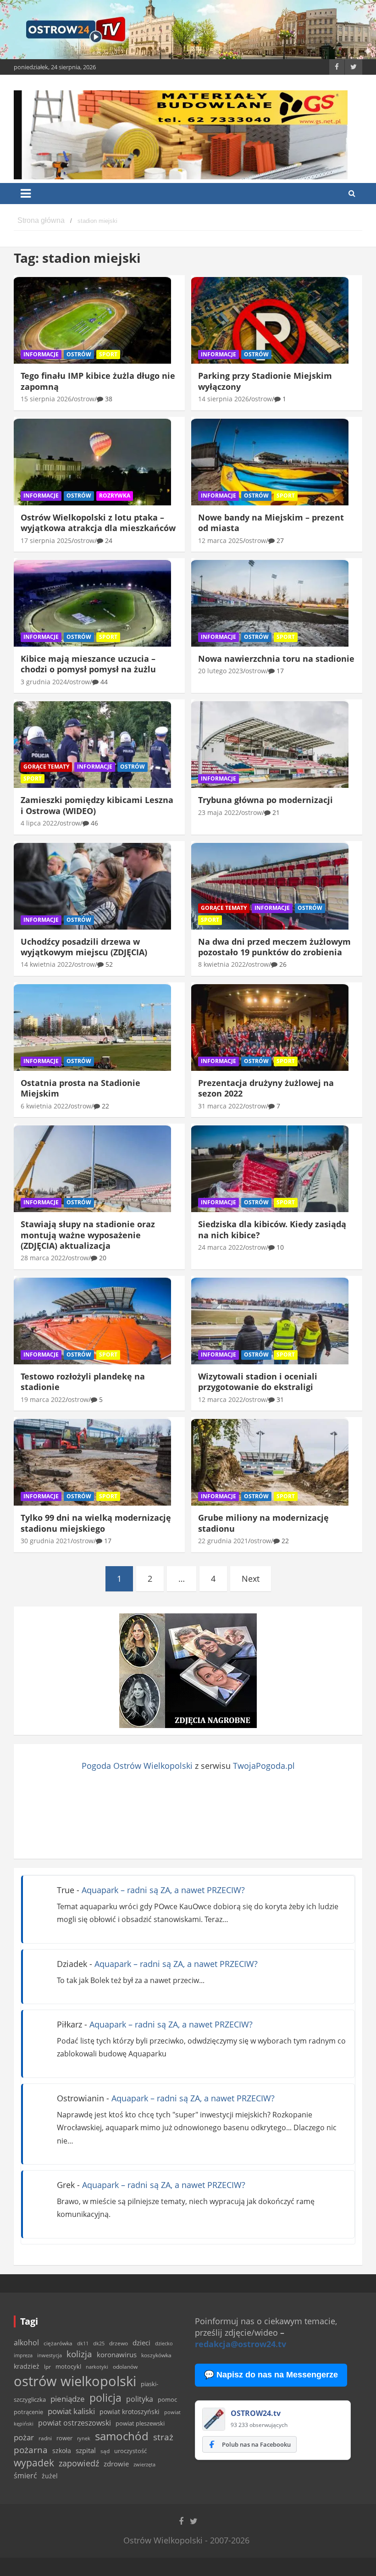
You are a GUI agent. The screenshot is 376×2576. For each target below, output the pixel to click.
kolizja (79, 2354)
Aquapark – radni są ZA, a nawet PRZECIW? (163, 1890)
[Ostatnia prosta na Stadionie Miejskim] (92, 1027)
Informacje (41, 354)
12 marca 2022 (221, 1399)
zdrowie (116, 2464)
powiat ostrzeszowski (75, 2423)
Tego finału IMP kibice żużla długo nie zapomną (98, 381)
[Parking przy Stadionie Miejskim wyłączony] (270, 321)
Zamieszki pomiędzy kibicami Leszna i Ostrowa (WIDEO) (97, 805)
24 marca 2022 (221, 1247)
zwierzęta (144, 2464)
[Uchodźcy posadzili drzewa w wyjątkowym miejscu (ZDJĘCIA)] (92, 886)
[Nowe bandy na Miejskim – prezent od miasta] (270, 462)
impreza (23, 2355)
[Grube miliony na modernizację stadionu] (270, 1463)
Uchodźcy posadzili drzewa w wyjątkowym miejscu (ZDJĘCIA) (84, 947)
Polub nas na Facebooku (256, 2444)
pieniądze (68, 2399)
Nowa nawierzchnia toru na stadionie (276, 659)
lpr (47, 2367)
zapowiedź (79, 2463)
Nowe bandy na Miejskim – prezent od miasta (271, 523)
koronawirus (117, 2354)
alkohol (26, 2343)
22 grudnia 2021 (223, 1541)
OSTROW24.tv (256, 2413)
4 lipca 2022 (39, 823)
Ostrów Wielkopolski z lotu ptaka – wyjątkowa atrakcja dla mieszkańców (98, 523)
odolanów (125, 2367)
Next (251, 1579)
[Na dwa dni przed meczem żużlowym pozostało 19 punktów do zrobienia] (270, 886)
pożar (24, 2437)
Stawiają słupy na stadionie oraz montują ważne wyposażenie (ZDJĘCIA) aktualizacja (88, 1235)
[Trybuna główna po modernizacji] (270, 745)
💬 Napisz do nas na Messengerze (271, 2375)
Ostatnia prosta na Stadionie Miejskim (80, 1088)
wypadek (34, 2462)
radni (45, 2438)
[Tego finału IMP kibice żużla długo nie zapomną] (92, 321)
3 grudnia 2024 (44, 682)
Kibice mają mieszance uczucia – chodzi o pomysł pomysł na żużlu (88, 664)
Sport (108, 354)
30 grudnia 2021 (46, 1541)
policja (105, 2398)
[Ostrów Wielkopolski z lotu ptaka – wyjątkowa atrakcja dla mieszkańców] (92, 462)
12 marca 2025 (221, 540)
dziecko (164, 2343)
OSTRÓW (79, 354)
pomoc (167, 2399)
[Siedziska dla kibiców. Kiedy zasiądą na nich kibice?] (270, 1169)
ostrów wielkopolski (75, 2381)
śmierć (25, 2476)
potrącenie (28, 2412)
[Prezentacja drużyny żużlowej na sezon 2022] (270, 1027)
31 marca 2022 (221, 1106)
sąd (105, 2451)
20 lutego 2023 (221, 671)
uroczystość (130, 2451)
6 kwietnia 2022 (44, 1106)
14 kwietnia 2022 (46, 964)
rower (64, 2438)
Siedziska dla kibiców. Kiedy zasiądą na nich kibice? (272, 1229)
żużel (50, 2476)
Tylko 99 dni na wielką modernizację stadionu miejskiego (96, 1523)
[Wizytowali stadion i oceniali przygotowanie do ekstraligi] (270, 1321)
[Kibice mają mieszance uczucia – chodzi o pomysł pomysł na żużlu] (92, 604)
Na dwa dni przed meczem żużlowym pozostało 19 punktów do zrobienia (274, 947)
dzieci (141, 2343)
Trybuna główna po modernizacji (265, 800)
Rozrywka (115, 496)
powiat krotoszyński (130, 2412)
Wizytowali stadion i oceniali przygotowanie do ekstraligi (258, 1382)
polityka (140, 2399)
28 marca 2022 (43, 1258)
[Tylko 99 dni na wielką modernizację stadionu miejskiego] (92, 1463)
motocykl (68, 2366)
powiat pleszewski (140, 2423)
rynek (84, 2438)
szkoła (62, 2451)
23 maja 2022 (218, 812)
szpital (86, 2451)
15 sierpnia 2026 (46, 399)
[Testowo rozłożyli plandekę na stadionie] (92, 1321)
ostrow (84, 399)
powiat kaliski (71, 2411)
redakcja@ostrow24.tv (241, 2344)
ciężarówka (58, 2343)
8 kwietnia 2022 (222, 964)
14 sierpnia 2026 (224, 399)
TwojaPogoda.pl (264, 1766)
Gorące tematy (46, 767)
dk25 (99, 2343)
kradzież (27, 2366)
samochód (122, 2436)
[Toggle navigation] (26, 194)
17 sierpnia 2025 (46, 540)
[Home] (41, 221)
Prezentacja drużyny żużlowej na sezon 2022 (266, 1088)
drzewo (119, 2343)
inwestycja (50, 2355)
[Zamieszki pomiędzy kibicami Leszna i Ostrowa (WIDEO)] (92, 745)
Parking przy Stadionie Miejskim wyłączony (265, 381)
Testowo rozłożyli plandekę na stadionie (83, 1382)
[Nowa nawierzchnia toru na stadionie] (270, 604)
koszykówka (156, 2355)
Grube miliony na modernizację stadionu (263, 1523)
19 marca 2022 (43, 1399)
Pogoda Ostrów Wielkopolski (137, 1766)
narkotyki (97, 2367)
